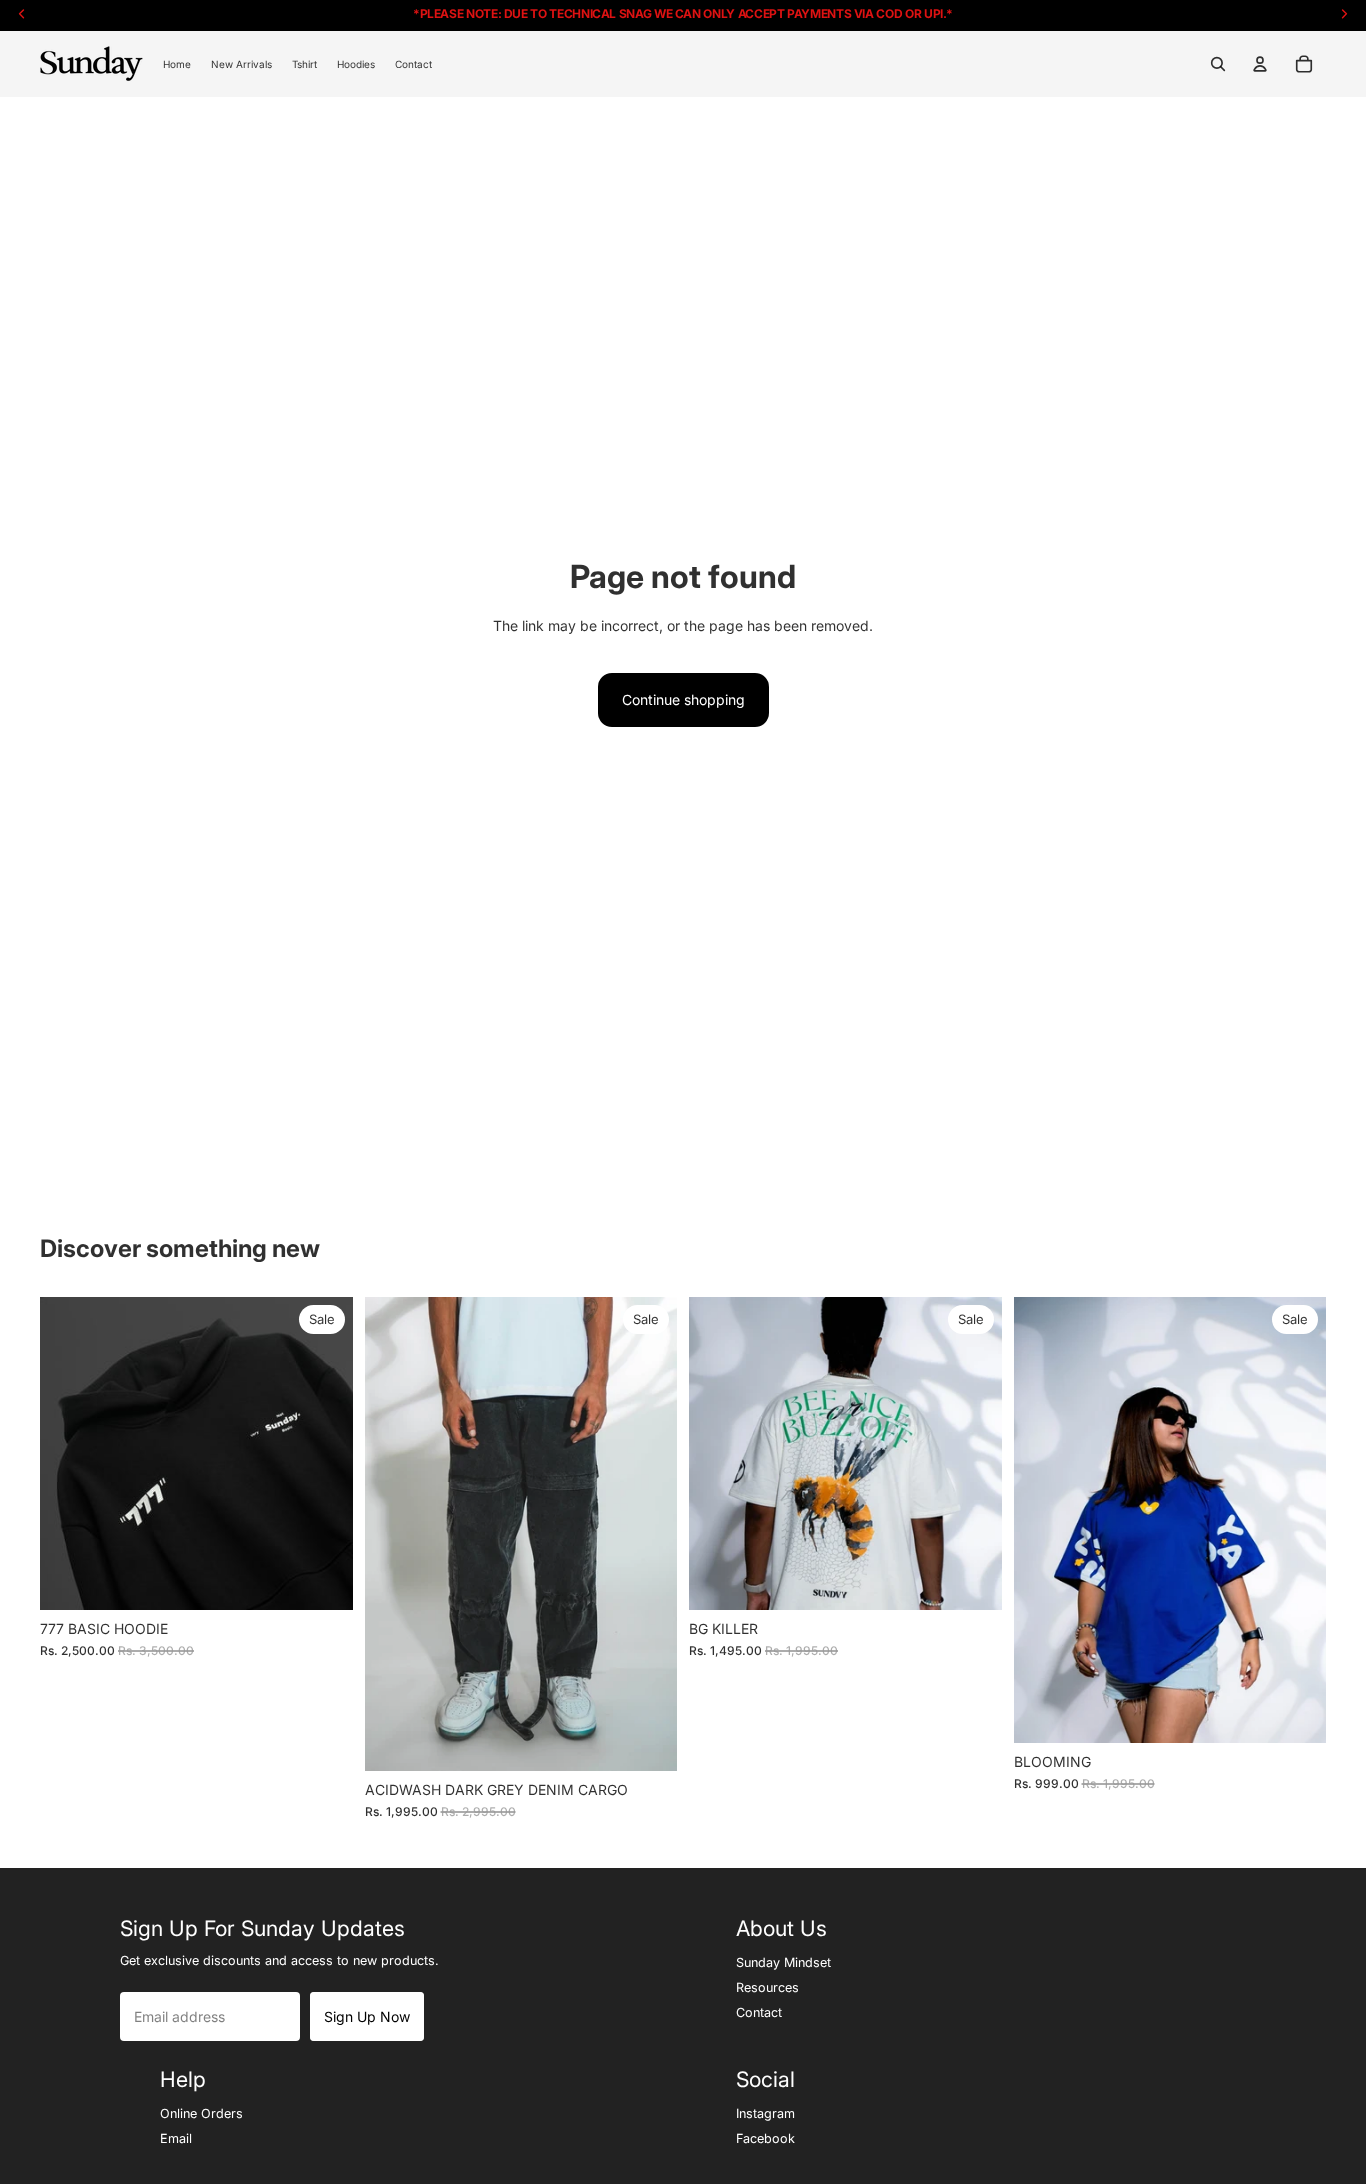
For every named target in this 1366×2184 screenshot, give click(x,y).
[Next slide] (323, 1454)
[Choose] (322, 1579)
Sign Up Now (367, 2016)
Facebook (765, 2138)
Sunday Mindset (783, 1961)
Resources (767, 1986)
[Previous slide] (70, 1454)
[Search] (1218, 64)
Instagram (765, 2113)
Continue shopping (683, 699)
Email (176, 2138)
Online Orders (201, 2113)
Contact (759, 2012)
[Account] (1260, 64)
